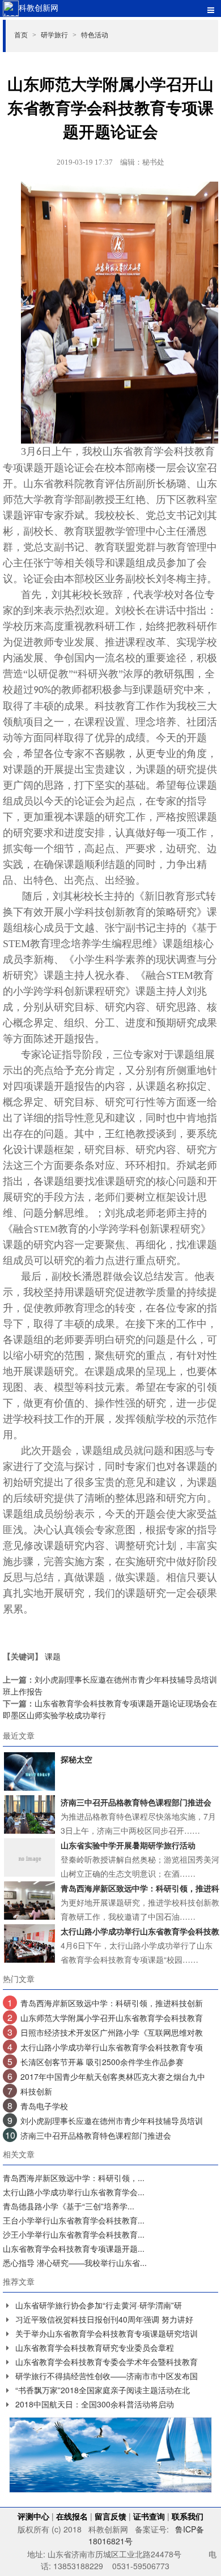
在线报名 (72, 2516)
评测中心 (33, 2516)
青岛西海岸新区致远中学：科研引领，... (74, 2178)
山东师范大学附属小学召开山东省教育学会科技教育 (112, 2018)
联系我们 (188, 2516)
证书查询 (149, 2516)
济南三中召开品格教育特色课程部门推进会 (96, 2135)
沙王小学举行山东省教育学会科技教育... (74, 2234)
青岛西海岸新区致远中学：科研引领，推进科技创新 (112, 2003)
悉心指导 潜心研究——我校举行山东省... (75, 2263)
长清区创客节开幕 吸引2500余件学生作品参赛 (102, 2062)
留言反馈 (110, 2516)
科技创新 (36, 2091)
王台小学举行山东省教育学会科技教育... (74, 2220)
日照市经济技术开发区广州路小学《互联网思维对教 (112, 2032)
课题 (53, 1656)
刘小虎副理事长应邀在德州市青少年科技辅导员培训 (112, 2121)
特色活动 (95, 34)
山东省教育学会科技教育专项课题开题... (74, 2248)
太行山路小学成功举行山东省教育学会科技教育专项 (112, 2047)
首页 (25, 34)
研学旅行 (59, 34)
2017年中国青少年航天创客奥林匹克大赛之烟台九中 (113, 2076)
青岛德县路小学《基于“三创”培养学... (69, 2206)
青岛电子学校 (44, 2106)
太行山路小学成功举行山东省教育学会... (74, 2192)
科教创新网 (39, 7)
